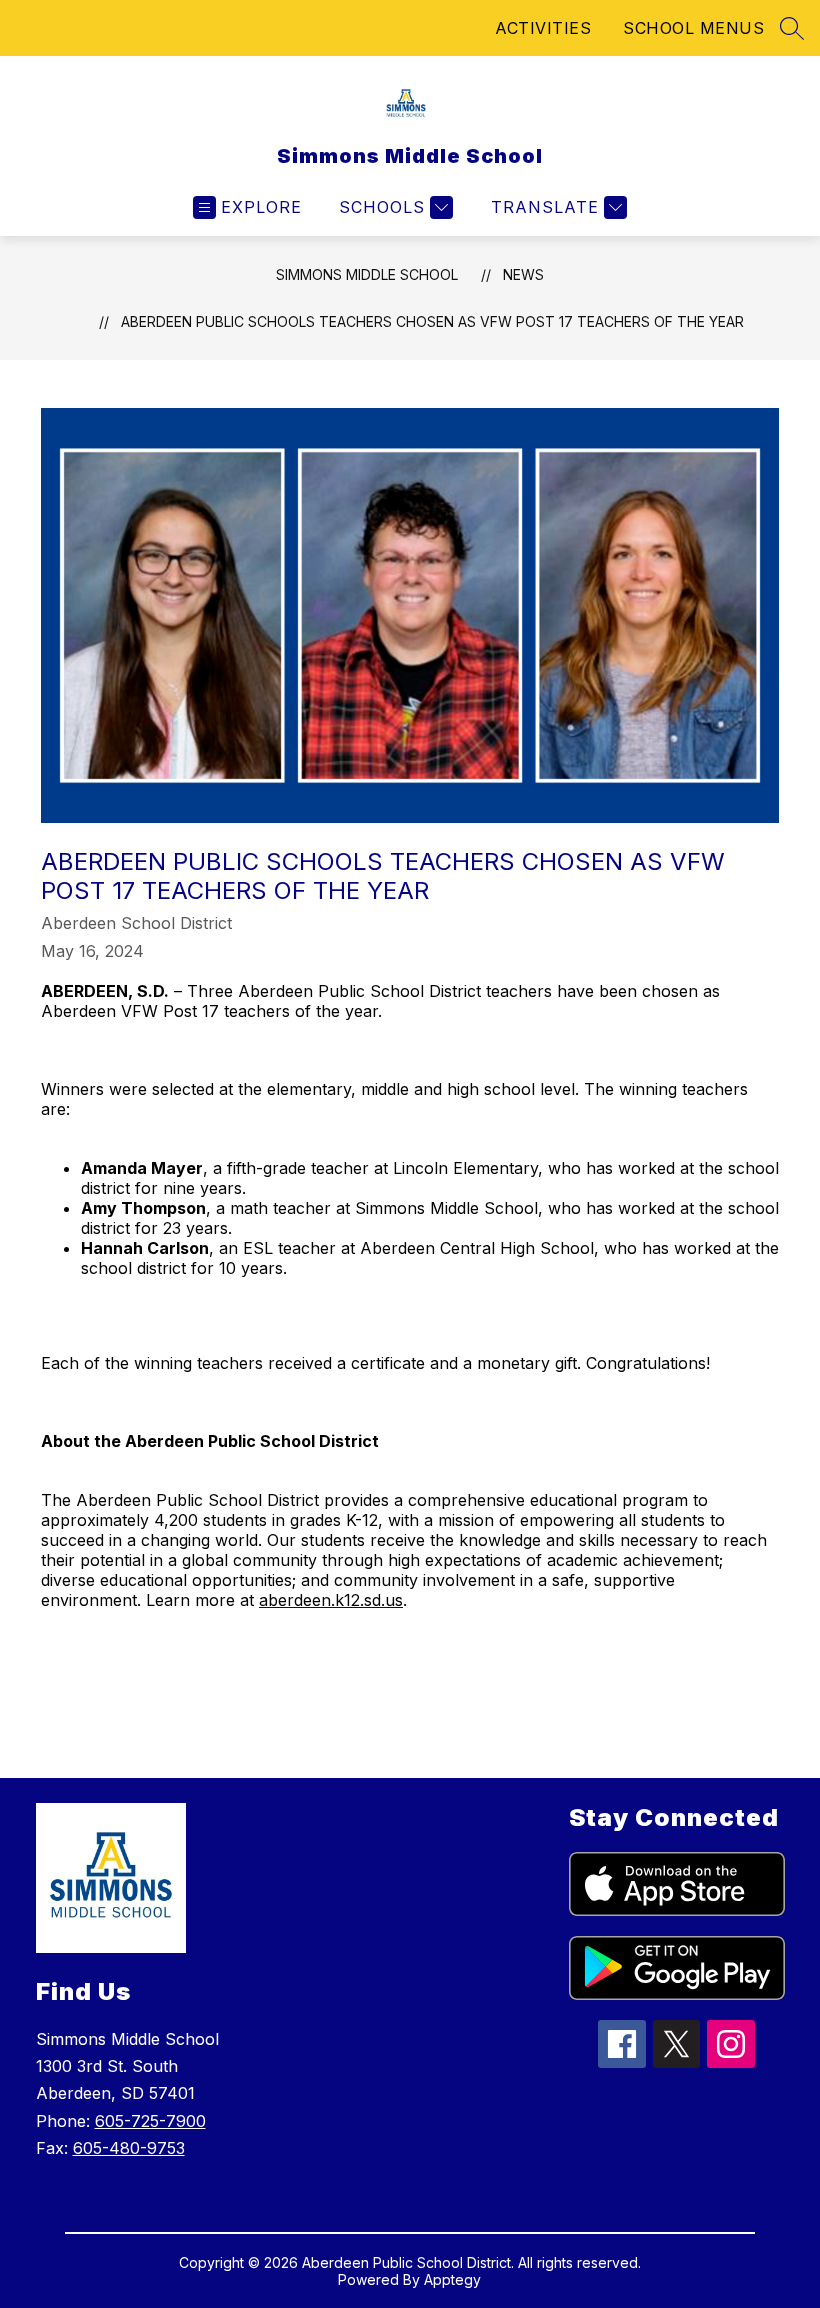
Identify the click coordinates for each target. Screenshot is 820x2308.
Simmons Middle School (367, 274)
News (523, 274)
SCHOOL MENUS (693, 28)
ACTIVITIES (543, 28)
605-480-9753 (129, 2148)
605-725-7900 (150, 2121)
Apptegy (452, 2279)
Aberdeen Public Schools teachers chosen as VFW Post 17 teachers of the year (432, 321)
